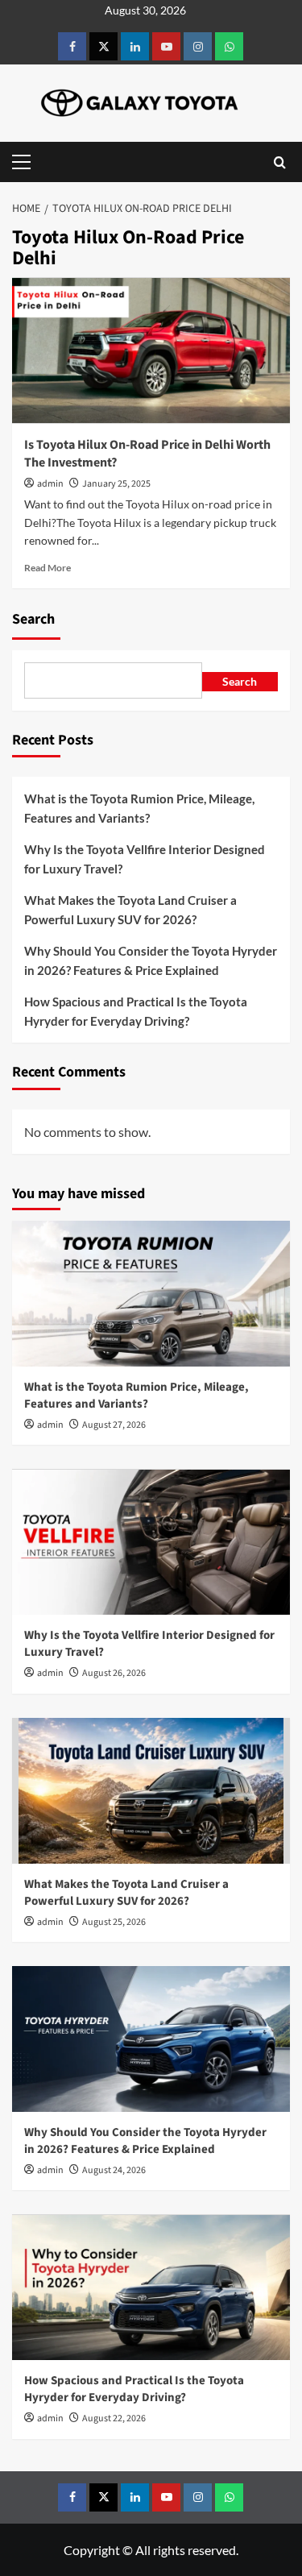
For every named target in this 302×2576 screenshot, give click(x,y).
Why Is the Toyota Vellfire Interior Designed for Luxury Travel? (145, 859)
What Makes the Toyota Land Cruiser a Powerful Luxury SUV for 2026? (130, 910)
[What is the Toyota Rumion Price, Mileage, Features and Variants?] (151, 1294)
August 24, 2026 (114, 2170)
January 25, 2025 (116, 484)
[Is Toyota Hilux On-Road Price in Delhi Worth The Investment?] (151, 350)
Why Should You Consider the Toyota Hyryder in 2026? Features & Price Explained (151, 960)
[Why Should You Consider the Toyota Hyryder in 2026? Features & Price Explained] (151, 2039)
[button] (25, 162)
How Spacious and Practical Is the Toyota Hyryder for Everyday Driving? (136, 1011)
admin (50, 484)
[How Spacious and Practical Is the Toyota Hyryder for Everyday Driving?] (151, 2287)
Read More (48, 568)
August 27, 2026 (114, 1425)
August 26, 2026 (114, 1673)
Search (33, 619)
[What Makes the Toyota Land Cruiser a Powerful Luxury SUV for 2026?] (151, 1791)
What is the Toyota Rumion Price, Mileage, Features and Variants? (139, 808)
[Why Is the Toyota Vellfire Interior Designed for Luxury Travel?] (151, 1542)
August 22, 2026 (114, 2418)
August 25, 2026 (114, 1922)
